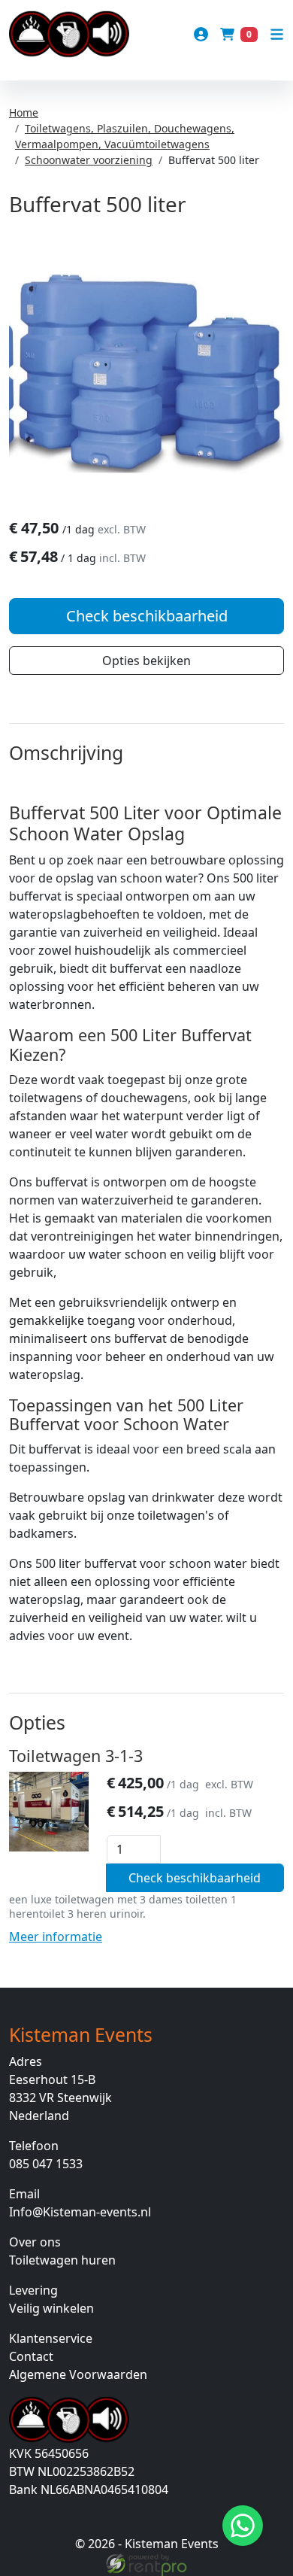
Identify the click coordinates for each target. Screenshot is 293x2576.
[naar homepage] (69, 34)
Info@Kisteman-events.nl (80, 2212)
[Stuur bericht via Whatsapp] (243, 2526)
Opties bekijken (146, 661)
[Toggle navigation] (277, 34)
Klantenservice (51, 2338)
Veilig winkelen (51, 2308)
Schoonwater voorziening (89, 160)
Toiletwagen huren (62, 2260)
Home (24, 112)
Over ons (35, 2242)
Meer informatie (56, 1937)
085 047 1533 (46, 2164)
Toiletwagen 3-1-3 (76, 1756)
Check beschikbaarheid (147, 616)
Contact (31, 2356)
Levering (33, 2290)
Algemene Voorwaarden (78, 2374)
